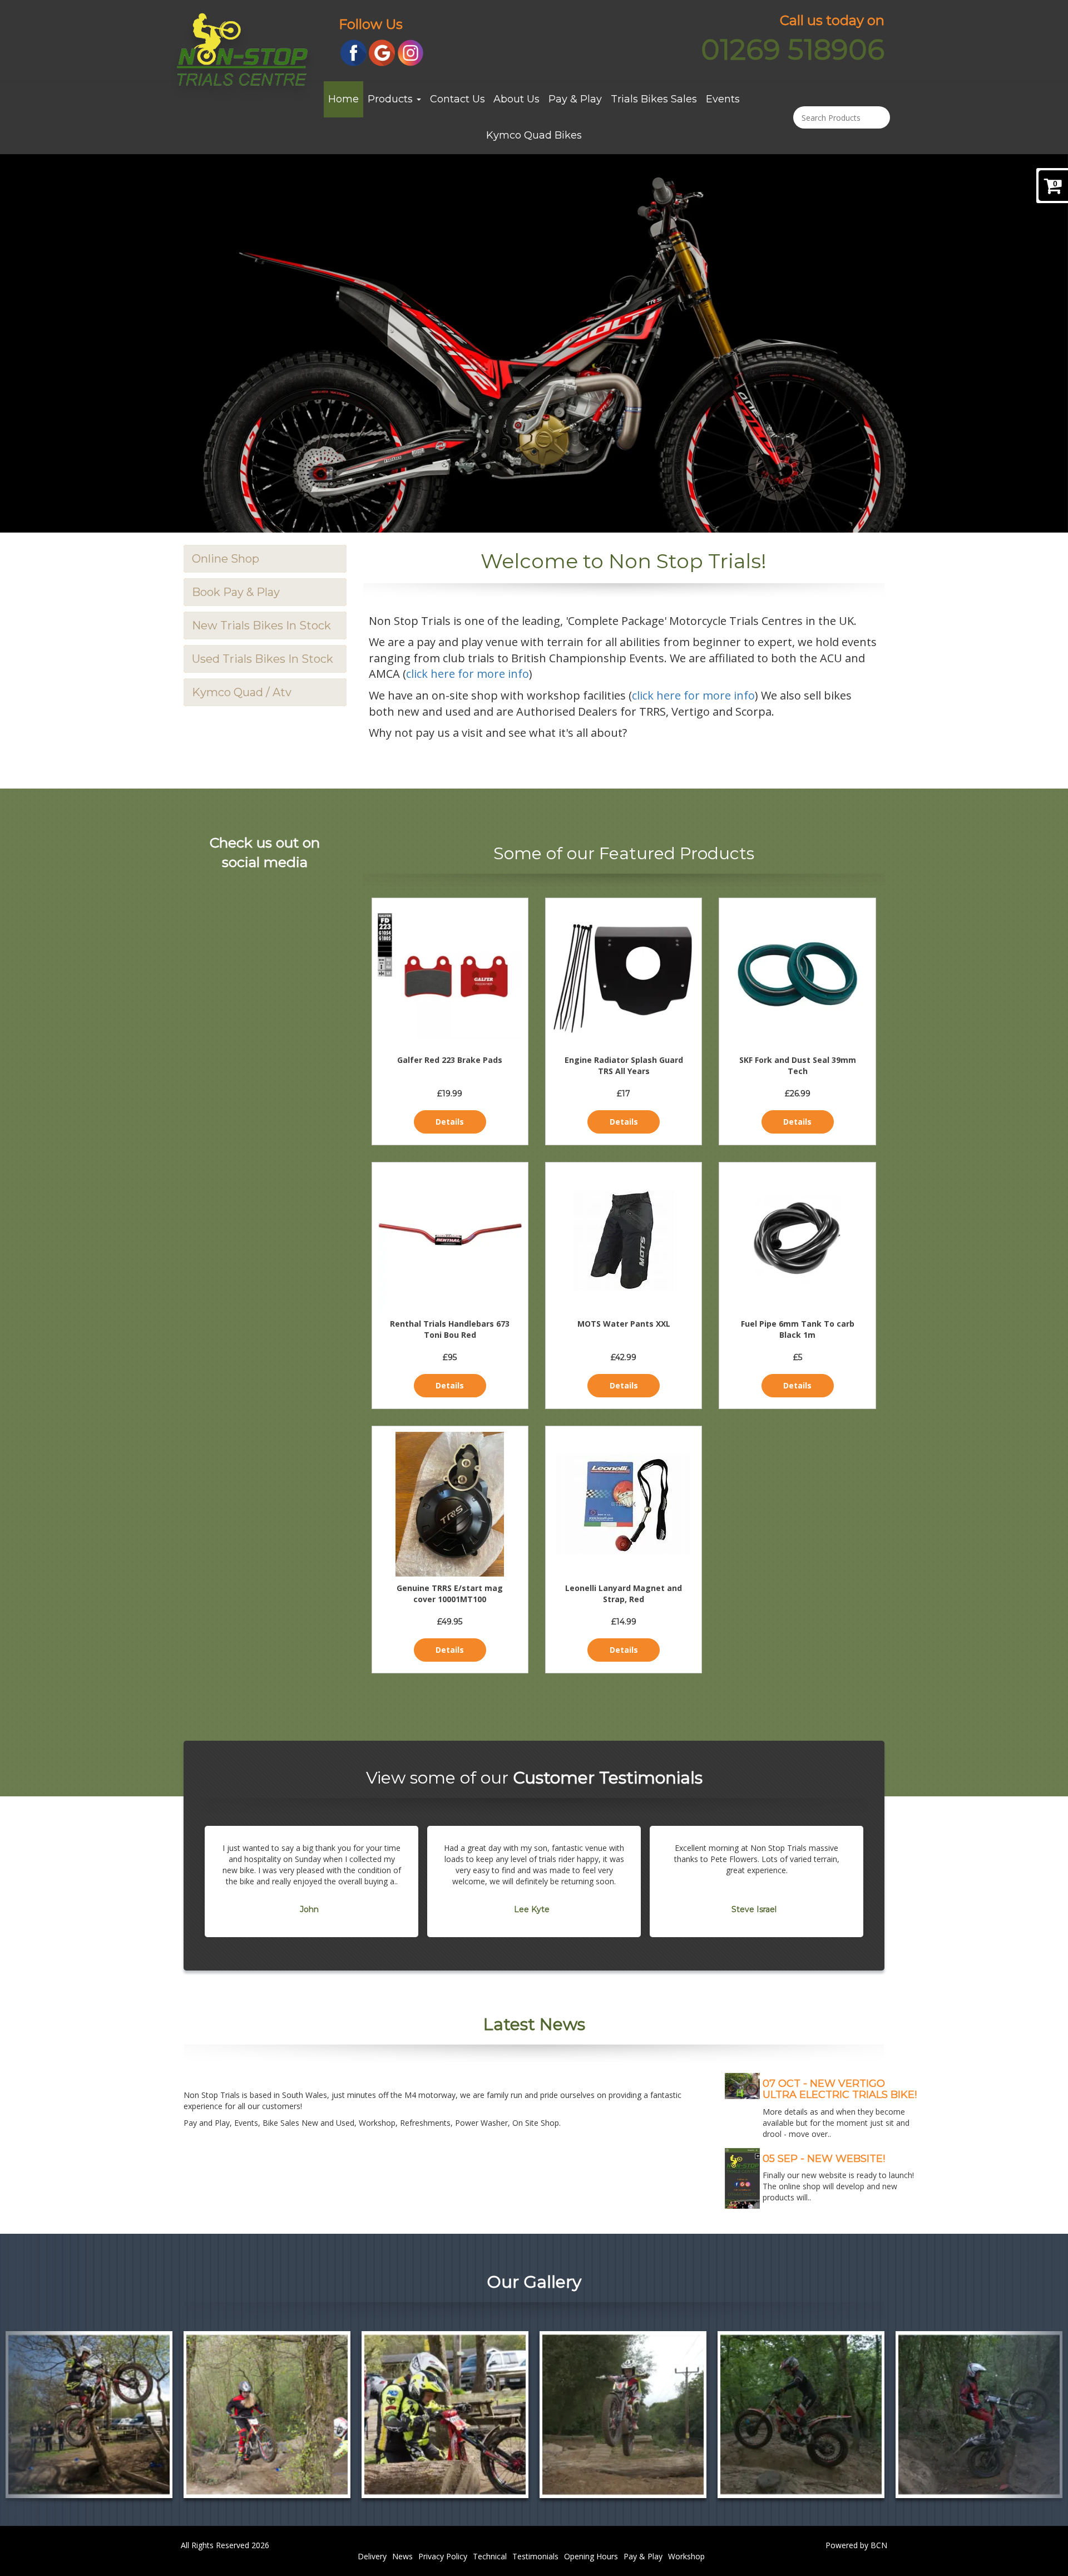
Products (392, 99)
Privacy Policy (443, 2556)
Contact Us (458, 99)
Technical (490, 2556)
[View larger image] (89, 2415)
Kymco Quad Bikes (534, 135)
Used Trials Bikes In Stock (263, 659)
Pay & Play (575, 99)
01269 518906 (793, 50)
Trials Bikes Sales (654, 99)
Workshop (686, 2556)
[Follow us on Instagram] (411, 52)
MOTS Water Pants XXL (624, 1324)
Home (343, 99)
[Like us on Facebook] (353, 52)
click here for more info (468, 674)
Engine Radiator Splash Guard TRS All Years (624, 1065)
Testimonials (535, 2556)
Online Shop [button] (226, 559)
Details (450, 1122)
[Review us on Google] (382, 52)
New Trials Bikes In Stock (261, 625)
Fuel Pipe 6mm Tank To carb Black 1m (798, 1329)
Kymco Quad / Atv (242, 692)
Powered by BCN (856, 2545)
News (402, 2556)
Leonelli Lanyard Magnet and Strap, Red (624, 1594)
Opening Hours (591, 2556)
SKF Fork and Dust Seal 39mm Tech (798, 1065)
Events (723, 99)
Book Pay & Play (236, 592)
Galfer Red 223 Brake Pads (450, 1060)
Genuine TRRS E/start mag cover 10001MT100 (450, 1594)
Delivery (372, 2556)
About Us (516, 99)
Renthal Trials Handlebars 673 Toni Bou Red (450, 1329)
